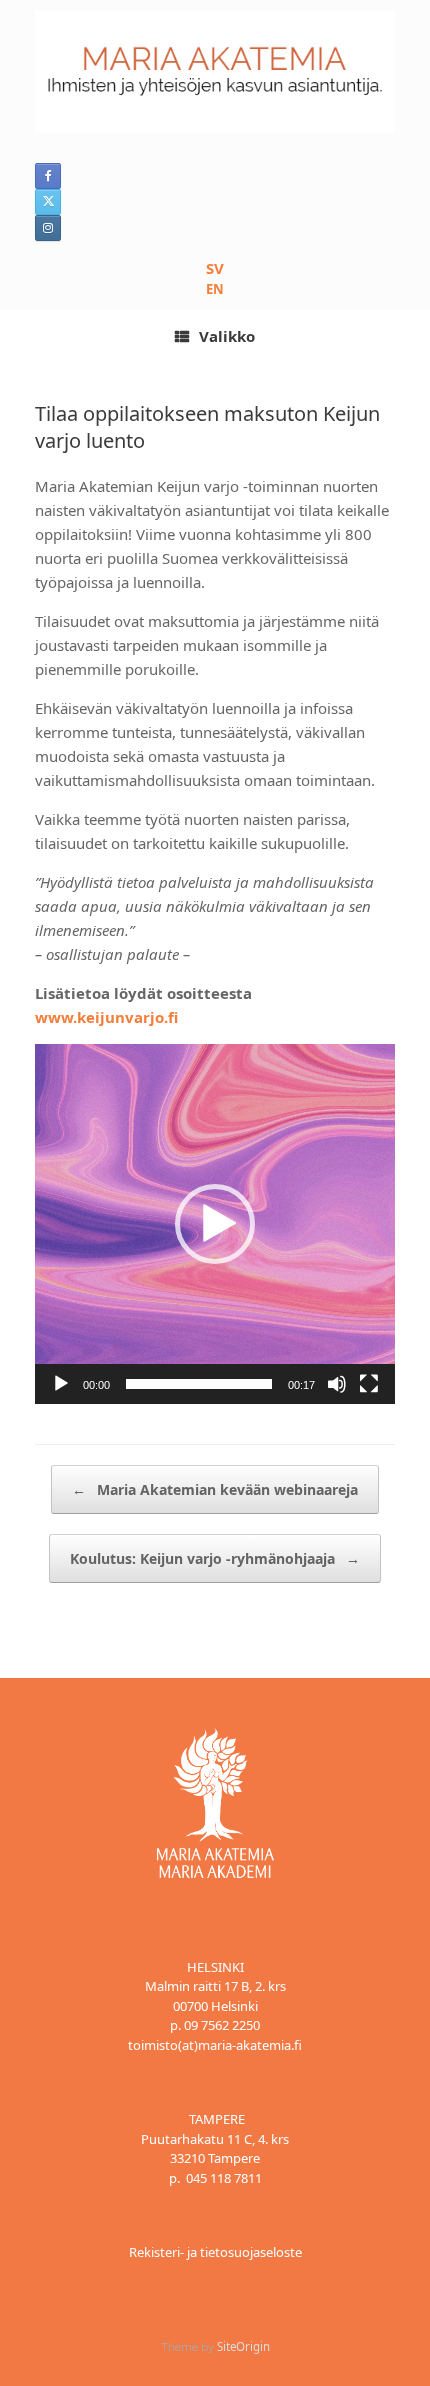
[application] (215, 1224)
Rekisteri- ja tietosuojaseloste (215, 2252)
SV (215, 268)
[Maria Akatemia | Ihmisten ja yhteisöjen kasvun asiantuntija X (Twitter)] (48, 202)
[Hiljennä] (337, 1384)
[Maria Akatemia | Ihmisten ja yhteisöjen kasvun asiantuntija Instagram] (48, 228)
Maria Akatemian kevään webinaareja (215, 1489)
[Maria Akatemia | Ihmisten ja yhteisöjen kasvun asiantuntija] (215, 71)
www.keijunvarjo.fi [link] (106, 1017)
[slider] (199, 1384)
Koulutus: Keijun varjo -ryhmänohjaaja (215, 1558)
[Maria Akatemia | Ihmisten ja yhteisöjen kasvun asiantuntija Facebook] (48, 176)
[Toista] (61, 1384)
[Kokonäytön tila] (369, 1384)
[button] (215, 1224)
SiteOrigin (243, 2346)
